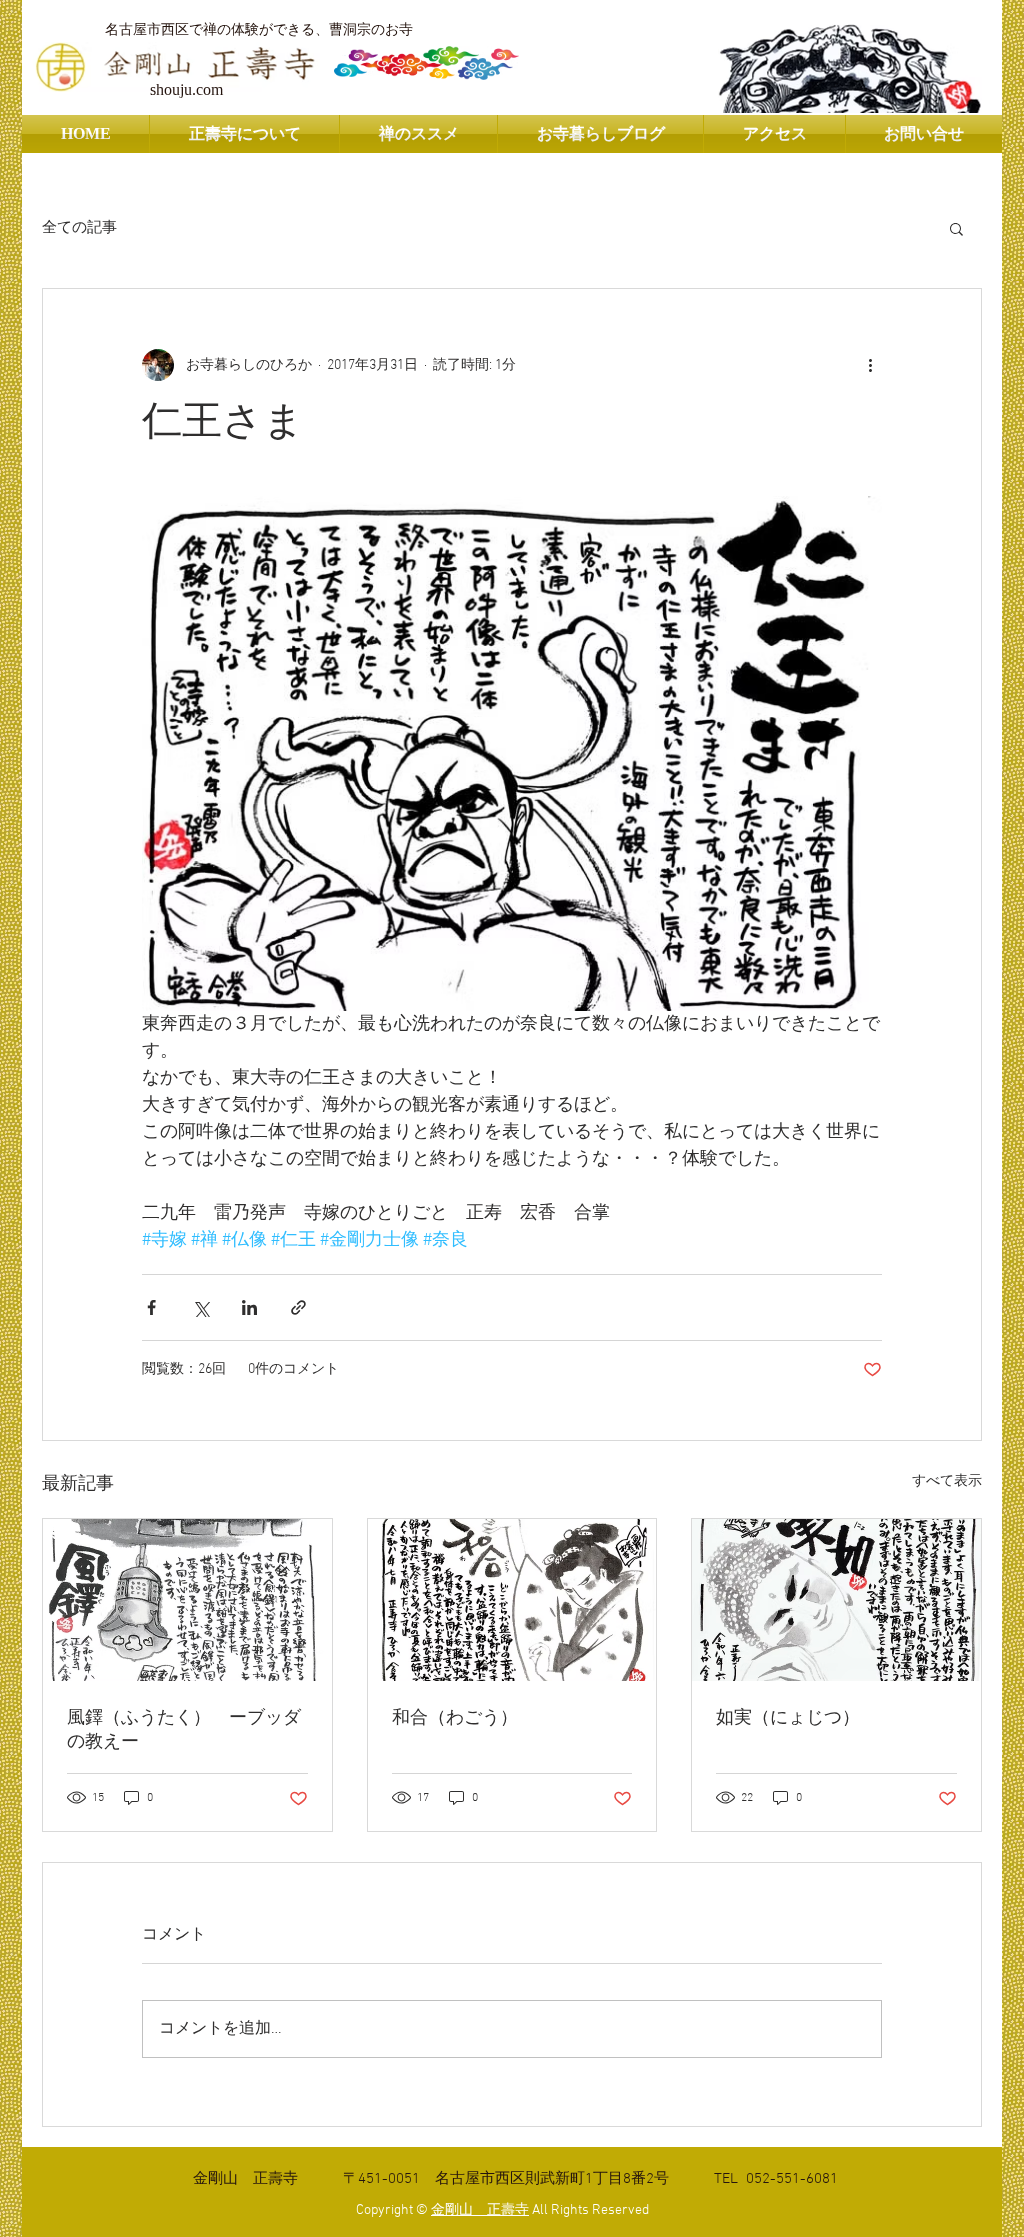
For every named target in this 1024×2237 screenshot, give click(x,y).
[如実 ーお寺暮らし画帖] (836, 1600)
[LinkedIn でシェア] (249, 1307)
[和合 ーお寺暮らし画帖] (512, 1600)
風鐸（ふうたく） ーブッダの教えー (184, 1730)
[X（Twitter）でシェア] (200, 1307)
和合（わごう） (455, 1718)
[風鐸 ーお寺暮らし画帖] (187, 1600)
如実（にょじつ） (788, 1718)
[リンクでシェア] (298, 1307)
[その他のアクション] (870, 365)
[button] (956, 228)
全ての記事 (79, 228)
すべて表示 (947, 1481)
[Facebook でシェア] (151, 1307)
